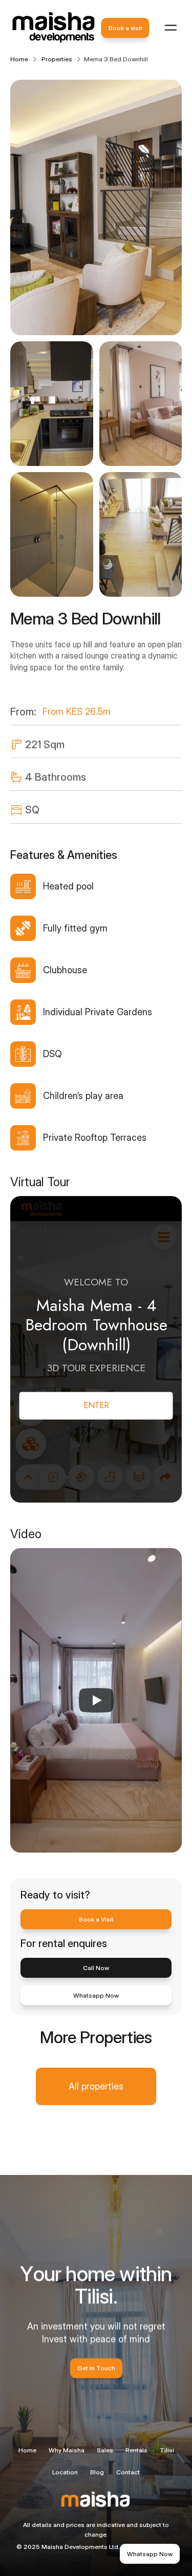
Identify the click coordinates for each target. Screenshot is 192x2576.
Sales (105, 2450)
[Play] (96, 1700)
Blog (97, 2472)
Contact (128, 2472)
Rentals (136, 2450)
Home (27, 2450)
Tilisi (167, 2450)
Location (65, 2472)
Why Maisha (67, 2450)
